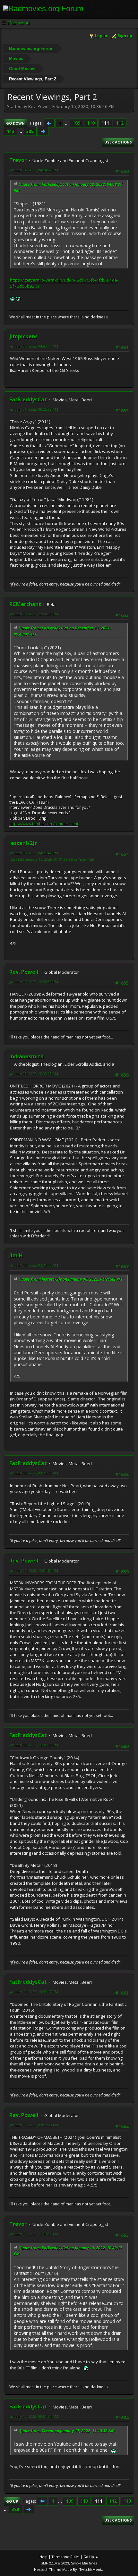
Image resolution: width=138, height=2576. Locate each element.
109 (76, 123)
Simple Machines (84, 2563)
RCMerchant (25, 604)
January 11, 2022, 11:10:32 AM (34, 2234)
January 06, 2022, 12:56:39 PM (34, 614)
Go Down (15, 123)
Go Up (12, 2501)
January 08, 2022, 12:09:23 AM (34, 1074)
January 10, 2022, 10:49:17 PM (34, 1992)
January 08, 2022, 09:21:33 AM (34, 1473)
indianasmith (26, 1056)
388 (30, 131)
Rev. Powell (24, 972)
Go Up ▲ (91, 2557)
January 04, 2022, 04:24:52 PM (34, 170)
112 (120, 123)
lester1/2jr (23, 843)
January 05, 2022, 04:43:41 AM (34, 346)
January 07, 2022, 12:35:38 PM (34, 982)
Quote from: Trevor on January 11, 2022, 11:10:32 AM (67, 2431)
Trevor (18, 160)
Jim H (16, 1255)
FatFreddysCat (28, 399)
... (67, 123)
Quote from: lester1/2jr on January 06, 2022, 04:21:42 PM (70, 1279)
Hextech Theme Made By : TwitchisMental (69, 2569)
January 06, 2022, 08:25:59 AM (34, 409)
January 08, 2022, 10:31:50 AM (34, 1570)
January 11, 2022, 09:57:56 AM (34, 2125)
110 (91, 123)
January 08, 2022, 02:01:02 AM (34, 1265)
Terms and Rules (65, 2557)
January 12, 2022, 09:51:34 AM (34, 2416)
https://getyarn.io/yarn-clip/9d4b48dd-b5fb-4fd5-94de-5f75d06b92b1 (64, 283)
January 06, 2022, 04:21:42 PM (34, 853)
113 (11, 131)
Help (43, 2557)
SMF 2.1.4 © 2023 (55, 2563)
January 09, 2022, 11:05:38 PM (34, 1745)
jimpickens (23, 336)
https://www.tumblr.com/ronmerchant (44, 824)
